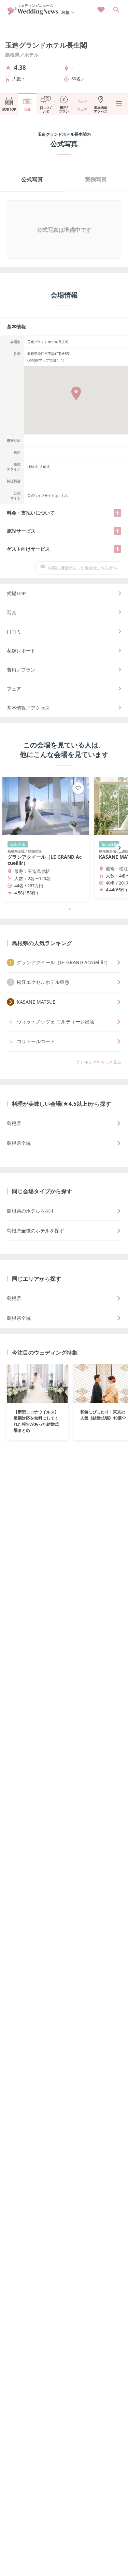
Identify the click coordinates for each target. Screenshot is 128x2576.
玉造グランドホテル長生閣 (46, 45)
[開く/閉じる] (117, 513)
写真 (27, 109)
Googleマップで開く (43, 360)
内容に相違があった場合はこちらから (83, 568)
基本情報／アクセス (28, 708)
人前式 (45, 467)
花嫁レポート (21, 651)
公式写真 (32, 179)
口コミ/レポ (46, 109)
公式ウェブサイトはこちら (48, 496)
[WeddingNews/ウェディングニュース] (33, 12)
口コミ (14, 631)
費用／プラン (21, 670)
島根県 (12, 55)
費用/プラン (64, 109)
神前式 (32, 467)
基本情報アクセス (101, 109)
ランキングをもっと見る (99, 1062)
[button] (64, 909)
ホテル (31, 55)
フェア (82, 109)
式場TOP (9, 109)
